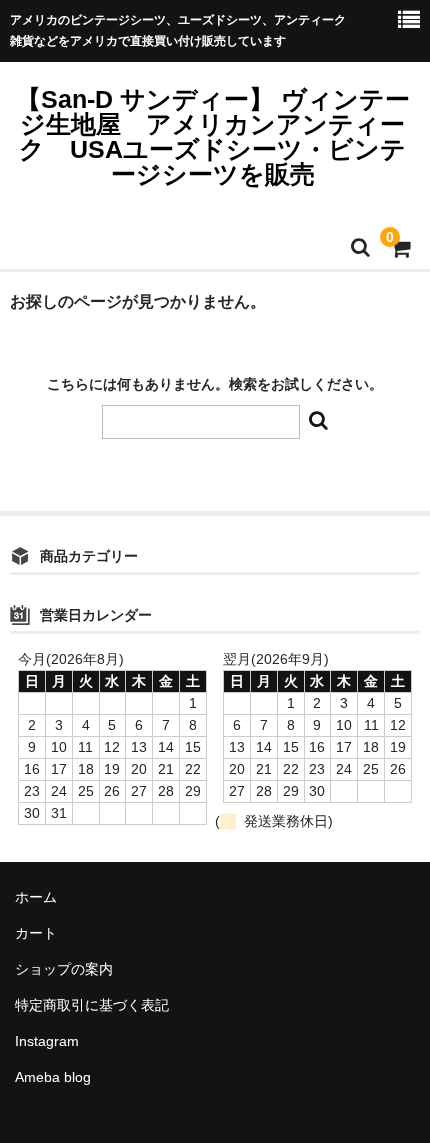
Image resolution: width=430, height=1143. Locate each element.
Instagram (47, 1041)
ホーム (36, 897)
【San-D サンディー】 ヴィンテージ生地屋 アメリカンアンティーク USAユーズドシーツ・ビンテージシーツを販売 (213, 136)
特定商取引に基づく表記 (92, 1005)
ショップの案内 (64, 969)
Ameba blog (53, 1077)
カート (36, 933)
